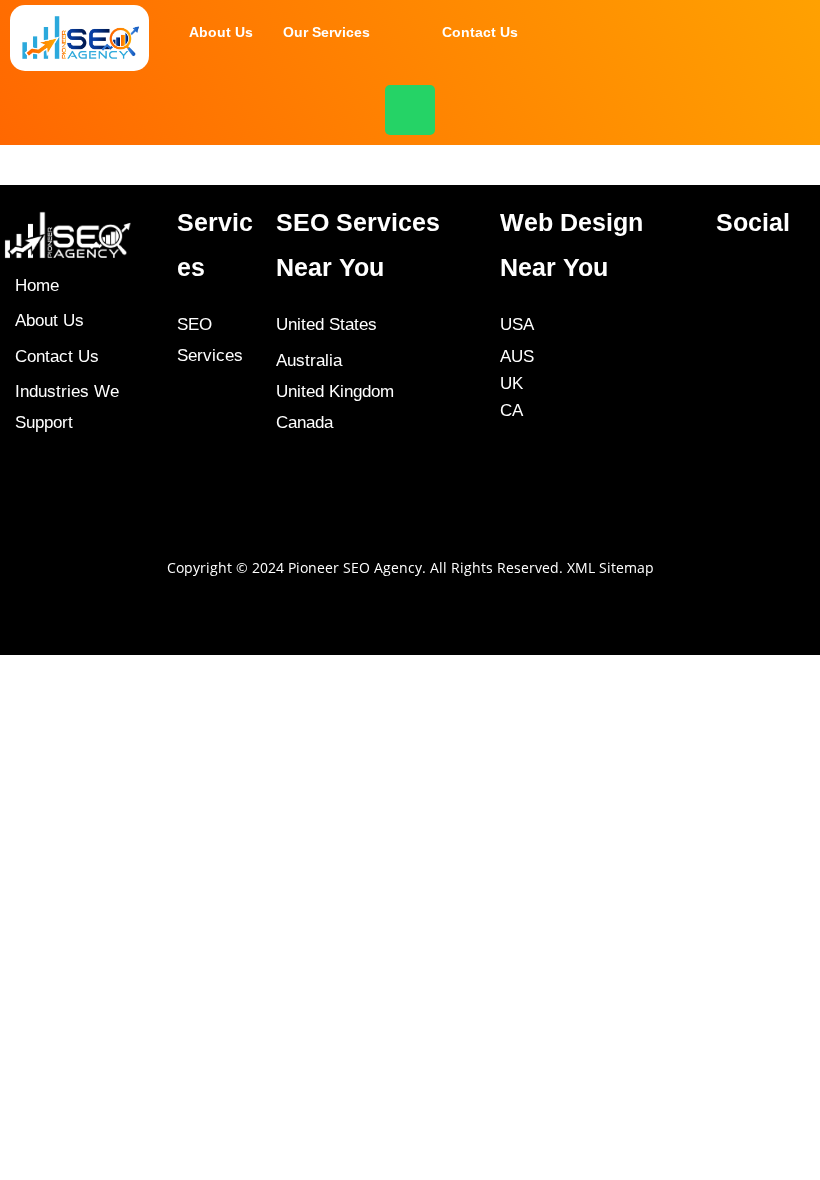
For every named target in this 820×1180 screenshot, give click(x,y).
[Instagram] (731, 515)
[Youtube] (731, 395)
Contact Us (480, 32)
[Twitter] (731, 335)
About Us (221, 32)
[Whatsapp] (410, 110)
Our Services (326, 32)
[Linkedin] (731, 455)
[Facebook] (731, 275)
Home (37, 285)
